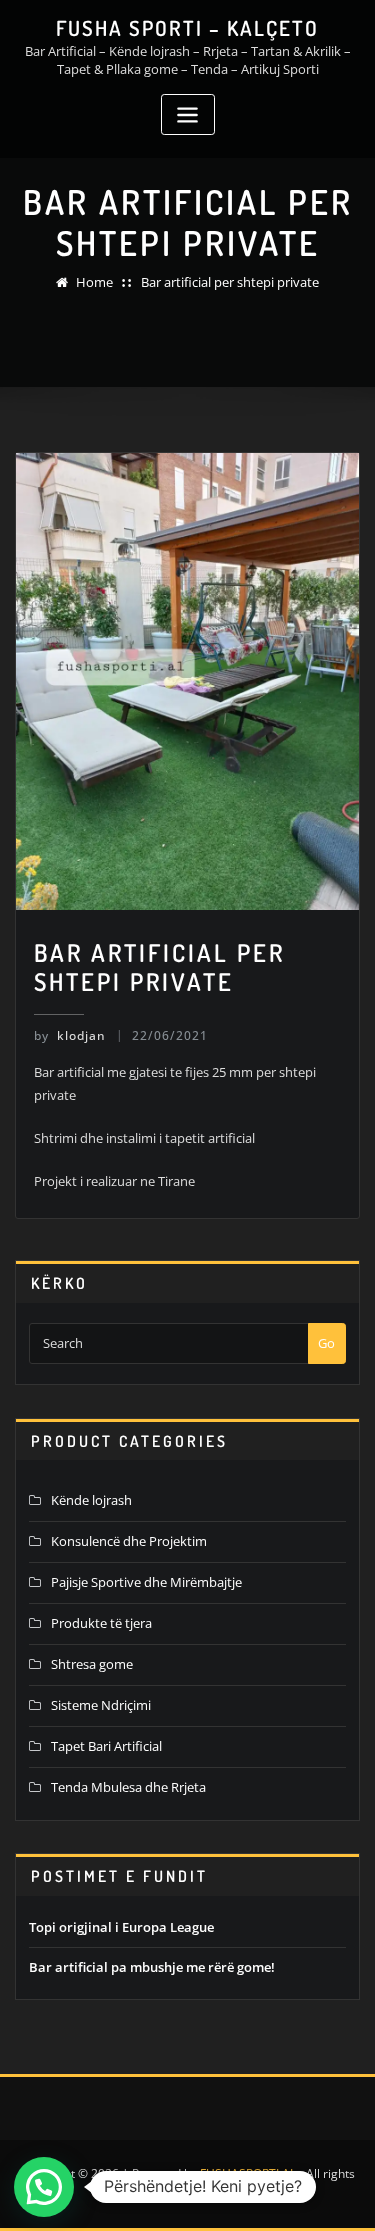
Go (326, 1343)
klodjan (70, 1035)
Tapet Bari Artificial (106, 1746)
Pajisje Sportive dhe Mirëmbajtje (146, 1582)
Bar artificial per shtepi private (230, 282)
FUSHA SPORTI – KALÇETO (187, 28)
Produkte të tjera (101, 1623)
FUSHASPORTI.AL (248, 2173)
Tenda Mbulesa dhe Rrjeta (128, 1787)
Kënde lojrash (91, 1500)
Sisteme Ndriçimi (101, 1705)
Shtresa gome (92, 1664)
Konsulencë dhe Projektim (129, 1541)
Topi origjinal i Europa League (121, 1927)
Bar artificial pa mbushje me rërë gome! (152, 1967)
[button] (44, 2187)
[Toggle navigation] (188, 114)
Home (94, 282)
